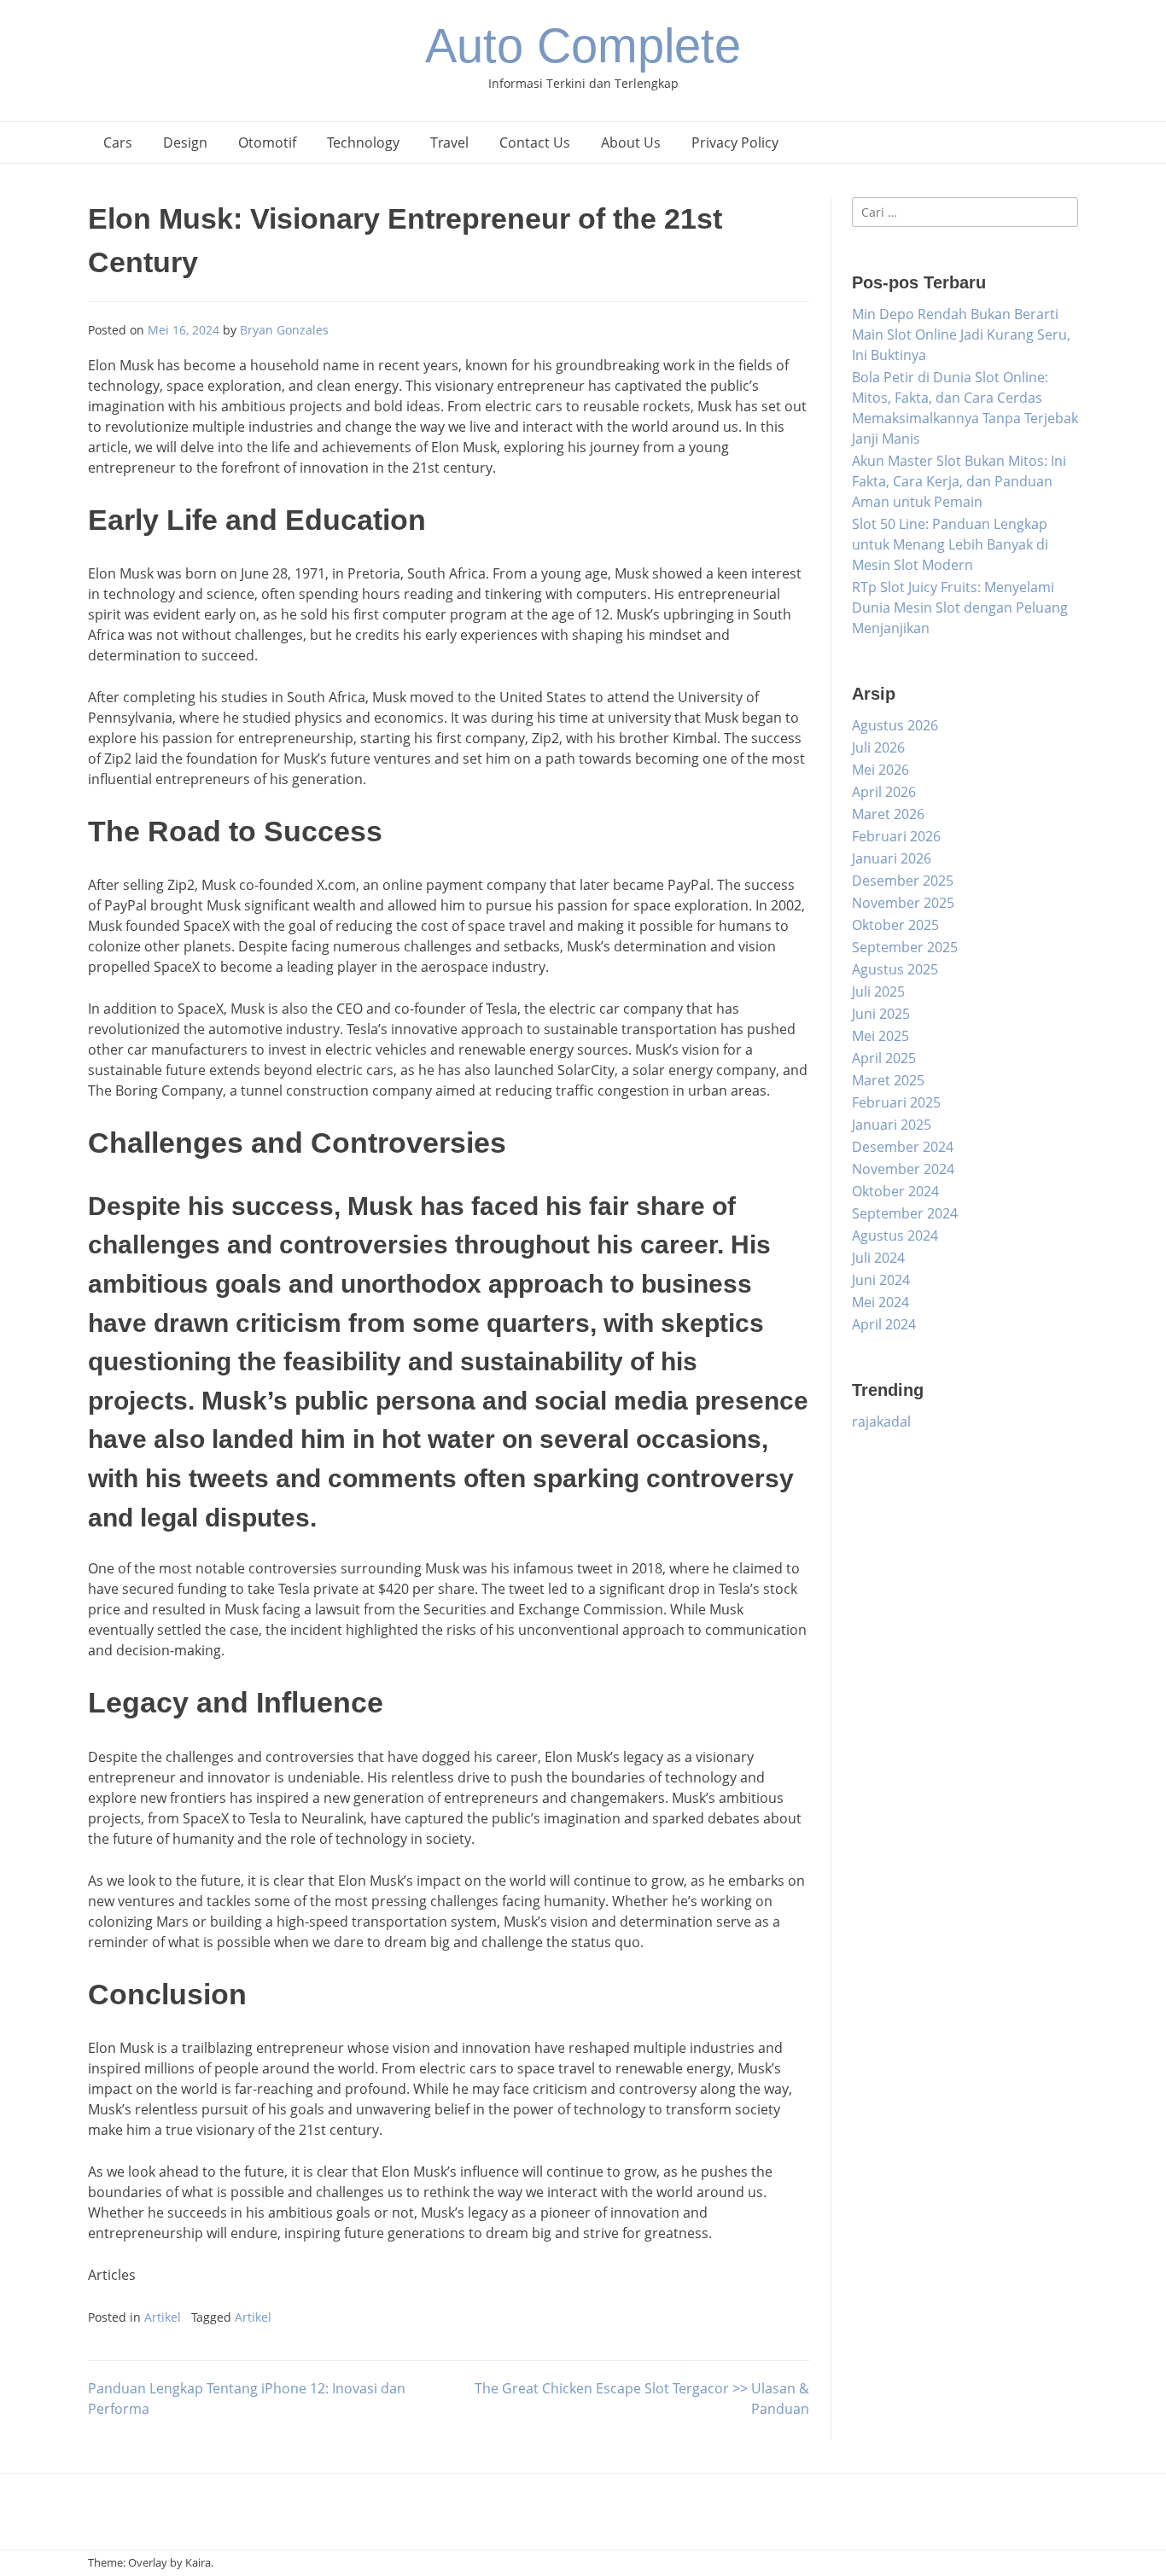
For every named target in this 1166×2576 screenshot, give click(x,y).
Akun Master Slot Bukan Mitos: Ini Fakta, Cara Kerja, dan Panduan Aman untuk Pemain (959, 481)
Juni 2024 (881, 1280)
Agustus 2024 (895, 1236)
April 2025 (884, 1058)
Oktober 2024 (895, 1191)
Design (185, 142)
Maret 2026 (888, 814)
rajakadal (881, 1422)
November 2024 (903, 1169)
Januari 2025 (892, 1125)
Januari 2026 (892, 858)
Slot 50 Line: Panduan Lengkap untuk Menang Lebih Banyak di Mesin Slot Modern (950, 544)
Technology (363, 142)
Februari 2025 (896, 1102)
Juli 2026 (878, 747)
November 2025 (903, 903)
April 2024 (884, 1324)
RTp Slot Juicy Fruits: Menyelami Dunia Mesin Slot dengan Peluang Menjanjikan (960, 608)
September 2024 (905, 1213)
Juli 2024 (878, 1258)
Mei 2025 (880, 1036)
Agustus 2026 (895, 725)
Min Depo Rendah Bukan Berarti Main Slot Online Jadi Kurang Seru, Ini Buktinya (961, 334)
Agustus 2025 (895, 969)
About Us (631, 142)
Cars (118, 142)
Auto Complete (583, 46)
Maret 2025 (888, 1080)
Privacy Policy (735, 142)
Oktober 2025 (895, 925)
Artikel (163, 2317)
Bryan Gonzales (284, 330)
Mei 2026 (880, 770)
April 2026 (884, 792)
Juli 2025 (878, 991)
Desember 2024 (903, 1147)
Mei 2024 (880, 1302)
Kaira (198, 2562)
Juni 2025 (881, 1014)
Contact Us (535, 142)
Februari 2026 (896, 836)
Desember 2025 (903, 881)
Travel (449, 142)
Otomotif (267, 142)
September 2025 (905, 947)
